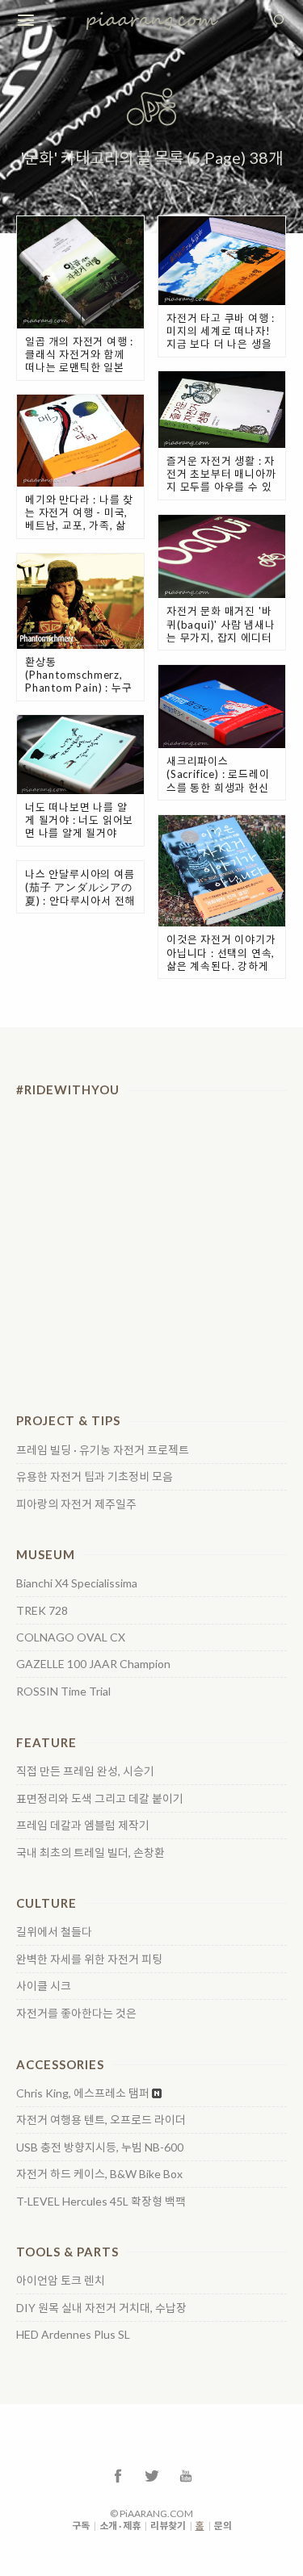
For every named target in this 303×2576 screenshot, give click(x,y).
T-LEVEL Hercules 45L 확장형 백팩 (101, 2202)
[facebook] (118, 2475)
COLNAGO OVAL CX (71, 1637)
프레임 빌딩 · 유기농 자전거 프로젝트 (103, 1450)
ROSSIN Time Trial (63, 1692)
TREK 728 (42, 1611)
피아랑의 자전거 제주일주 (76, 1504)
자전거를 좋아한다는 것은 (76, 2014)
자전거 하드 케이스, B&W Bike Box (99, 2174)
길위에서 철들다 (54, 1932)
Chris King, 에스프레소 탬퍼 (83, 2093)
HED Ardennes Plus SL (73, 2335)
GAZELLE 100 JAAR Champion (93, 1664)
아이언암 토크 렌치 (61, 2281)
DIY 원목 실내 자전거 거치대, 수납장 (101, 2308)
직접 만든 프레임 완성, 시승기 (85, 1771)
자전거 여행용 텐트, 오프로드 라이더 (101, 2120)
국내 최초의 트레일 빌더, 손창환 (90, 1853)
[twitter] (152, 2475)
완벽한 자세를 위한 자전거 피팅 (89, 1959)
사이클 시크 (44, 1986)
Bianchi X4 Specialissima (77, 1583)
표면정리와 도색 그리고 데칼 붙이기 (100, 1799)
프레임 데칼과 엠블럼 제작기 (83, 1825)
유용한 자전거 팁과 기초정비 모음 (95, 1477)
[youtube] (186, 2475)
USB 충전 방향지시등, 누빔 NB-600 (100, 2147)
